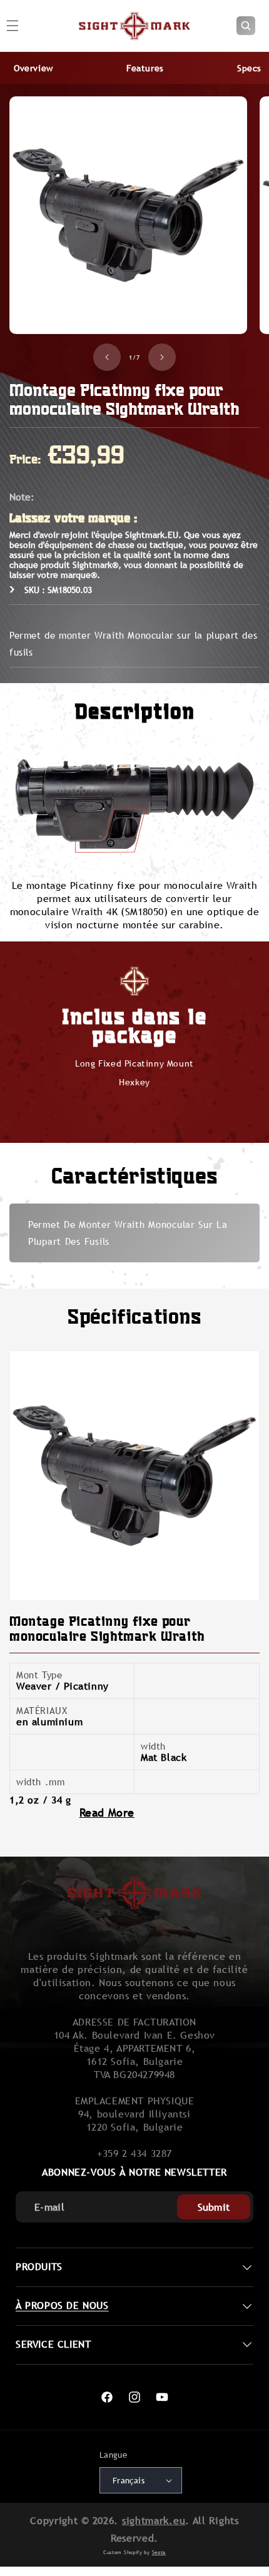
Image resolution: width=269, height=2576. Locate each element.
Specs (249, 68)
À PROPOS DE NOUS (62, 2305)
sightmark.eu (154, 2521)
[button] (246, 26)
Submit (214, 2207)
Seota (159, 2552)
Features (145, 68)
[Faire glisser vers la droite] (162, 357)
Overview (33, 68)
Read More (107, 1813)
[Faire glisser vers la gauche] (107, 357)
